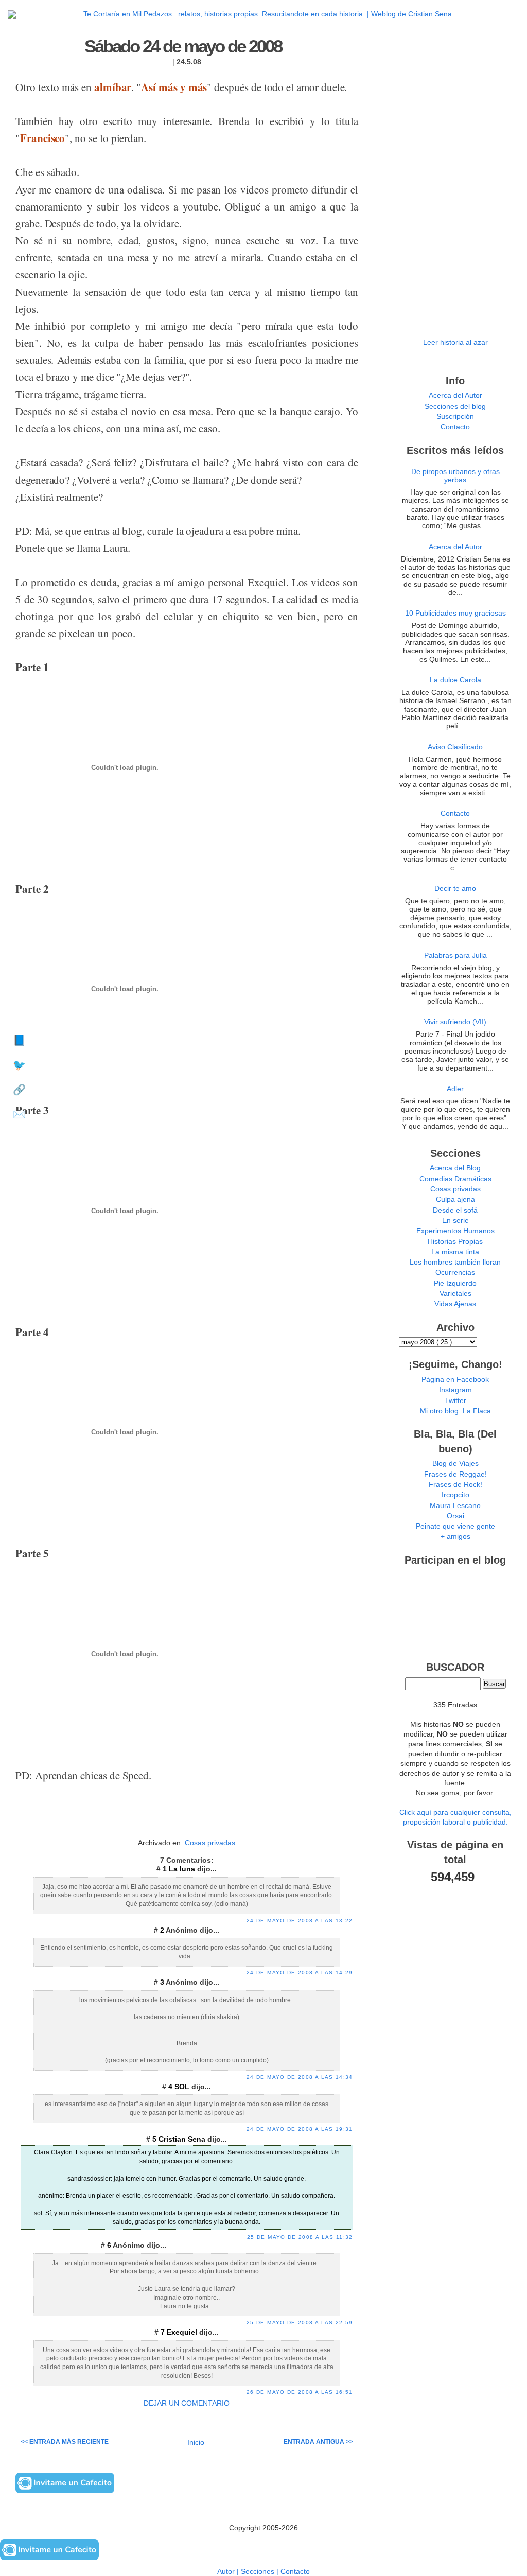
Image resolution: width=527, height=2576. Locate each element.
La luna (183, 1869)
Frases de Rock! (455, 1485)
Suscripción (455, 417)
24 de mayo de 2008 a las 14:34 (300, 2077)
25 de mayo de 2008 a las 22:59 (300, 2323)
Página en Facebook (455, 1380)
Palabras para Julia (455, 956)
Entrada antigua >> (318, 2442)
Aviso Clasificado (455, 747)
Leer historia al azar (455, 343)
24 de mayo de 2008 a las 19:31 (300, 2129)
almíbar (113, 87)
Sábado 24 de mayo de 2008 (183, 46)
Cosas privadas (210, 1843)
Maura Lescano (455, 1506)
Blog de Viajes (455, 1464)
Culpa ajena (455, 1199)
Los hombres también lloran (455, 1262)
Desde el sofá (455, 1210)
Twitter (455, 1401)
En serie (455, 1221)
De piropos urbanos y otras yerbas (455, 476)
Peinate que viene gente (455, 1526)
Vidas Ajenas (455, 1304)
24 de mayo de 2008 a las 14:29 (300, 1973)
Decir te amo (455, 889)
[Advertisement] (187, 1820)
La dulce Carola (455, 680)
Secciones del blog (455, 406)
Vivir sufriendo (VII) (455, 1022)
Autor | (229, 2572)
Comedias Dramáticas (455, 1179)
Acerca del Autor (455, 396)
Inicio (196, 2442)
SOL (183, 2087)
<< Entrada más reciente (65, 2442)
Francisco (42, 138)
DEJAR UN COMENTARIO (187, 2403)
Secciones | (261, 2572)
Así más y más (174, 87)
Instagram (455, 1390)
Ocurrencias (455, 1273)
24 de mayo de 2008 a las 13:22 (300, 1921)
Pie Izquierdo (455, 1283)
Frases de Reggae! (455, 1474)
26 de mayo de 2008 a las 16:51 (300, 2392)
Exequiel (183, 2332)
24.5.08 (189, 62)
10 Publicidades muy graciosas (455, 613)
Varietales (455, 1294)
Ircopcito (455, 1495)
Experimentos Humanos (455, 1231)
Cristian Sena (183, 2139)
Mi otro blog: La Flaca (455, 1411)
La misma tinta (455, 1252)
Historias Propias (455, 1242)
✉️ (19, 1114)
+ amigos (455, 1537)
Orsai (455, 1516)
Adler (455, 1089)
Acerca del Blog (455, 1168)
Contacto (455, 427)
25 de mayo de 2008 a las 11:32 (300, 2237)
